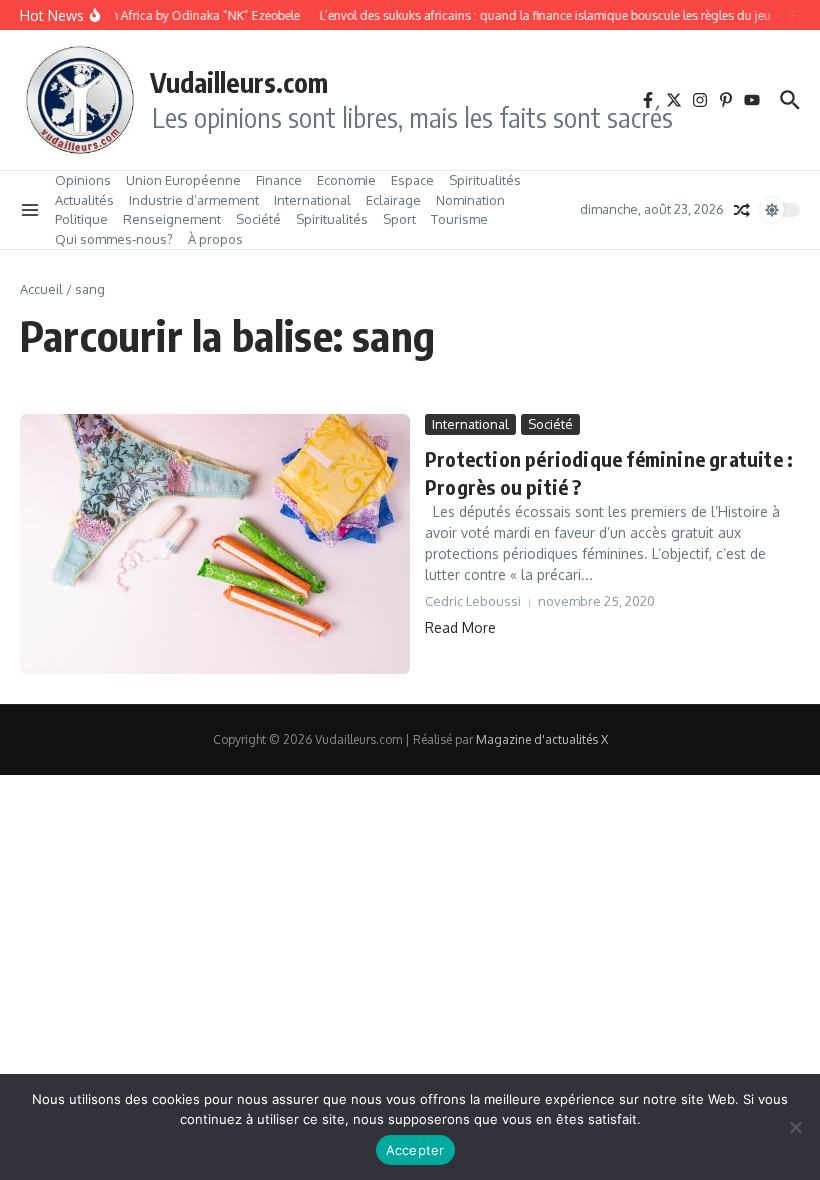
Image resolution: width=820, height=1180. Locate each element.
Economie (346, 180)
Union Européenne (183, 180)
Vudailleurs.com (239, 82)
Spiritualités (485, 180)
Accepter (415, 1150)
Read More (460, 627)
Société (258, 219)
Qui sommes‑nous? (114, 239)
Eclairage (393, 200)
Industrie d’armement (194, 200)
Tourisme (459, 219)
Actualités (84, 200)
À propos (215, 239)
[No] (795, 1127)
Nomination (470, 200)
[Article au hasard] (742, 210)
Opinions (83, 180)
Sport (399, 219)
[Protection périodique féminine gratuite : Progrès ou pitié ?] (215, 544)
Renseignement (172, 219)
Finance (279, 180)
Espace (412, 180)
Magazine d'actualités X (542, 739)
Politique (81, 219)
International (312, 200)
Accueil (41, 289)
